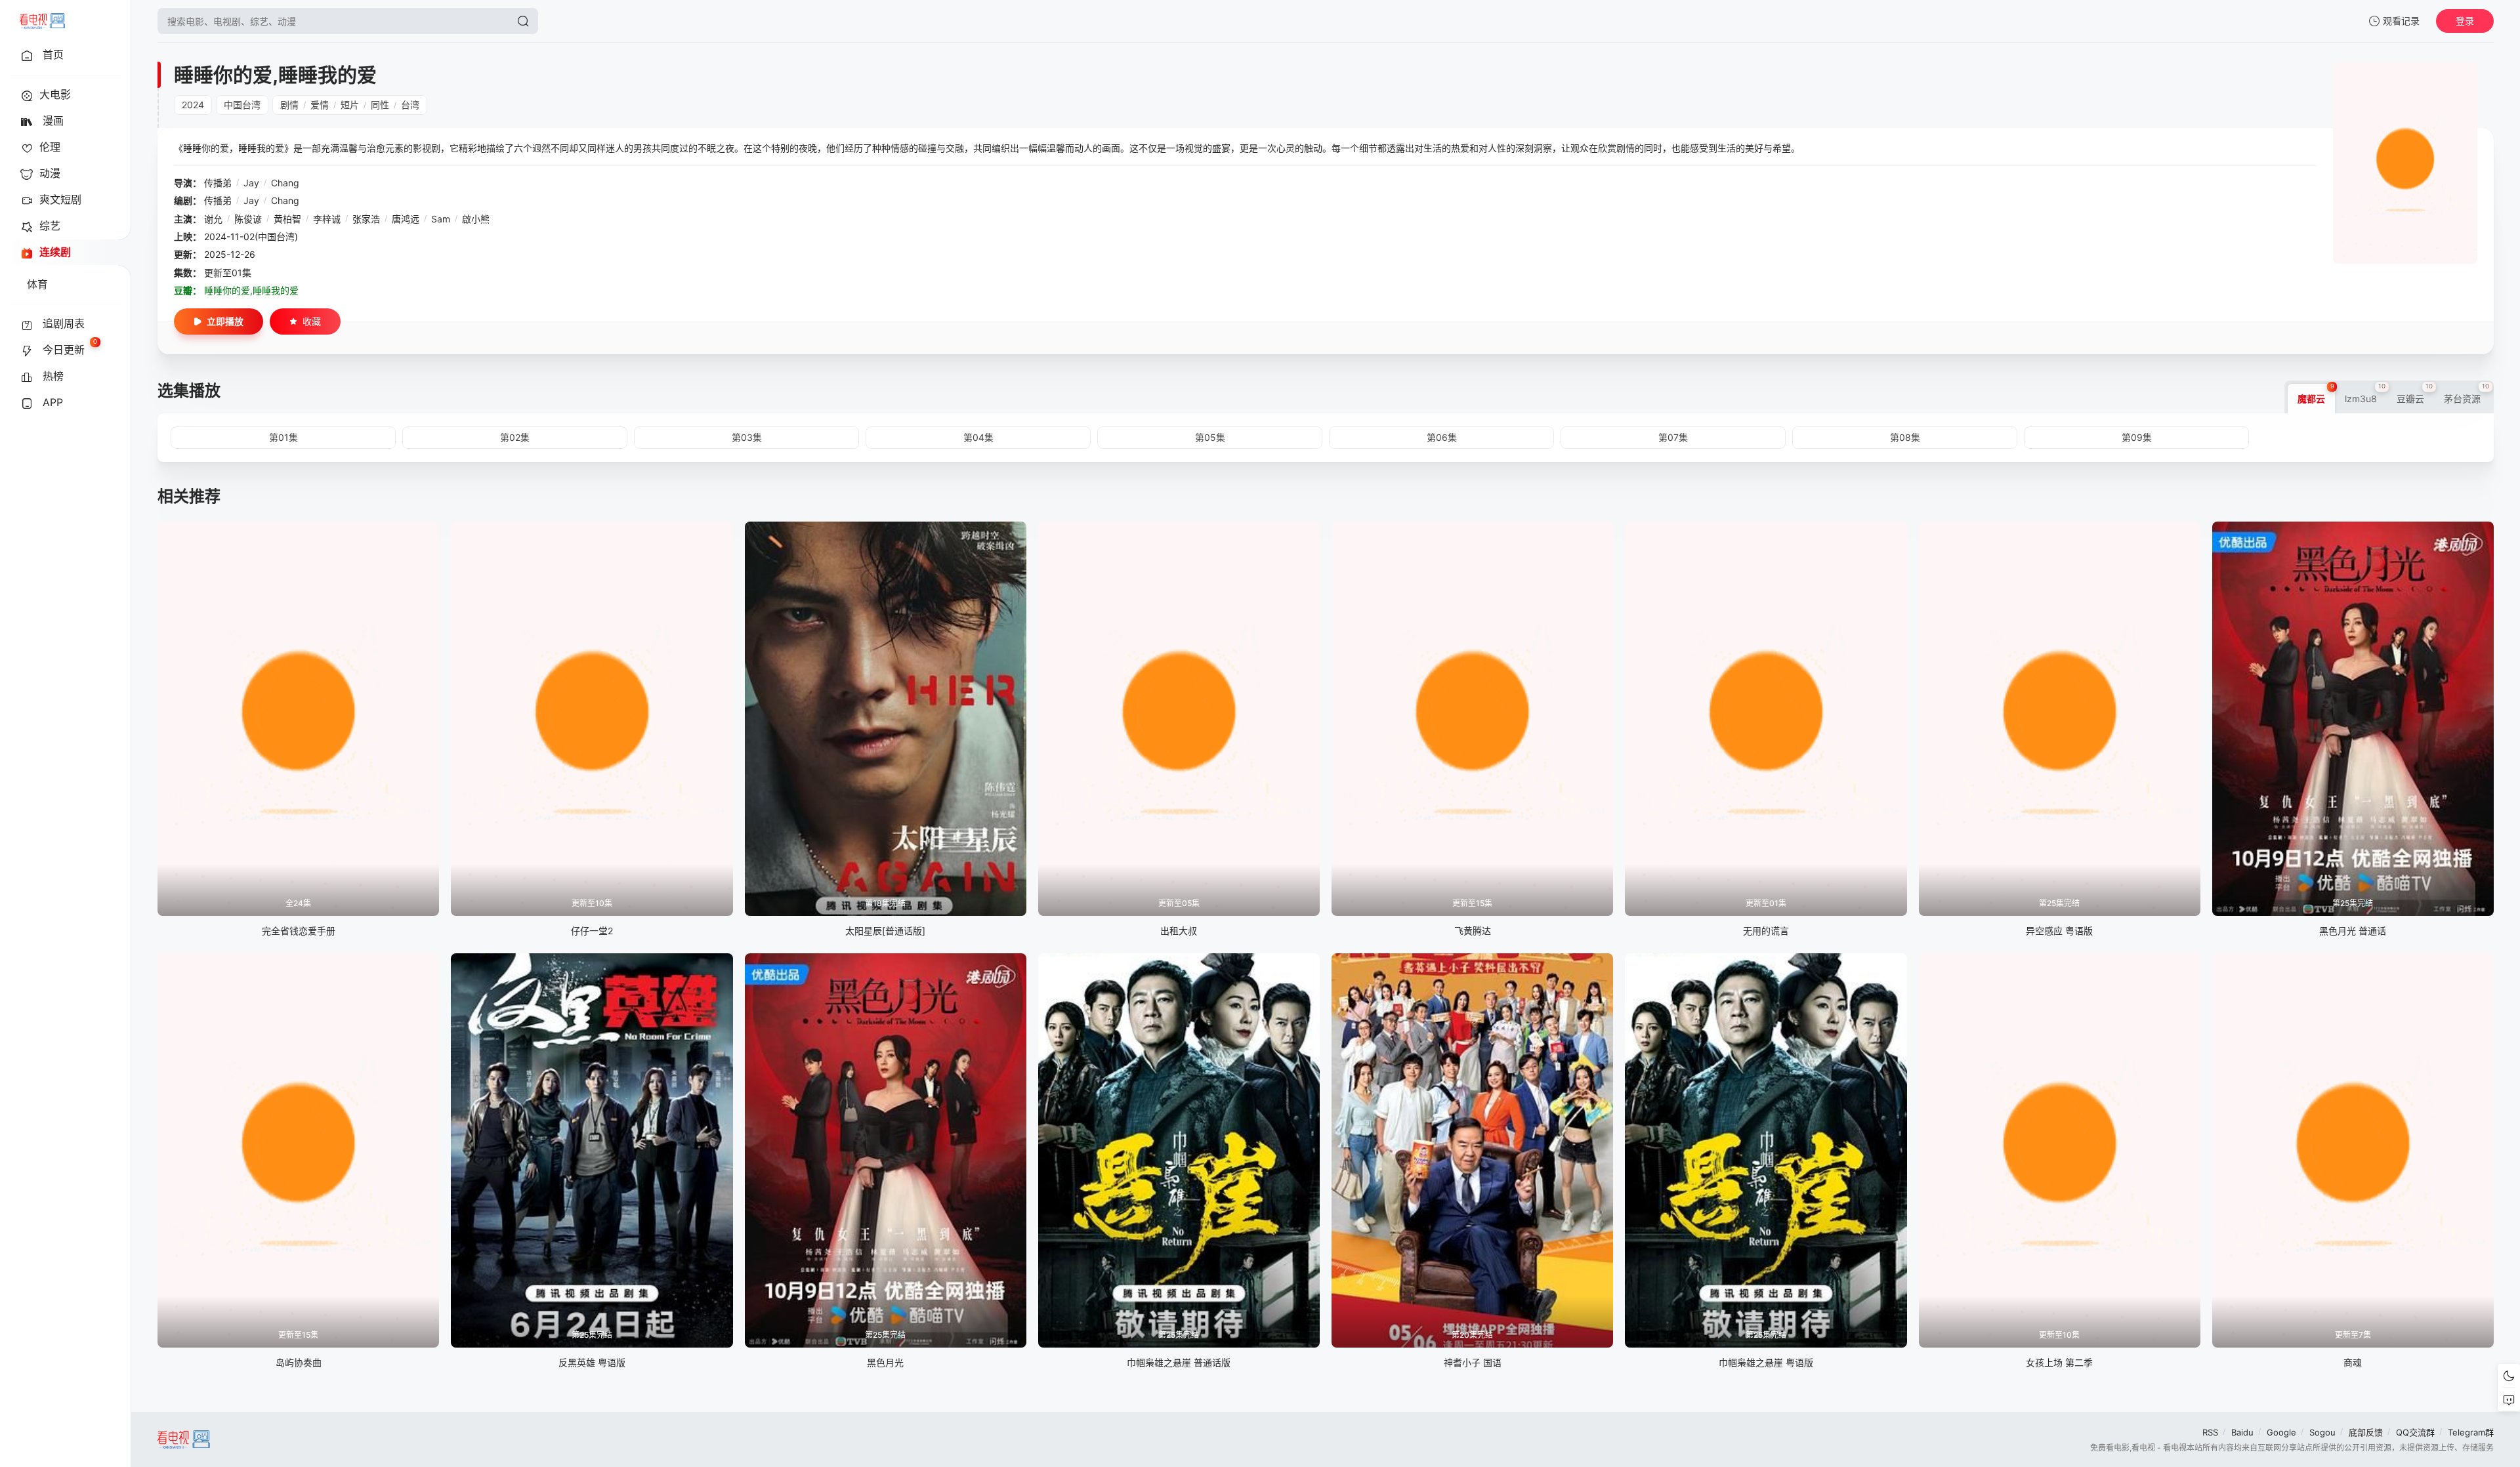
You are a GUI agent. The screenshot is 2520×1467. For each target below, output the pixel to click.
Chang (285, 183)
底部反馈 (2366, 1432)
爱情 (320, 105)
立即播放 (225, 321)
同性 (380, 105)
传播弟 (218, 183)
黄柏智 (287, 219)
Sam (441, 219)
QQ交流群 (2415, 1432)
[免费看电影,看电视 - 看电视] (42, 21)
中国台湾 (242, 105)
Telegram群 (2471, 1432)
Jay (251, 183)
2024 (193, 105)
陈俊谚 (248, 219)
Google (2281, 1432)
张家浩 (366, 219)
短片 (350, 105)
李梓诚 (327, 219)
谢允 (213, 219)
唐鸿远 (406, 219)
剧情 (289, 105)
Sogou (2322, 1432)
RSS (2210, 1432)
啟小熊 (476, 219)
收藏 (312, 321)
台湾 (410, 105)
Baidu (2242, 1432)
